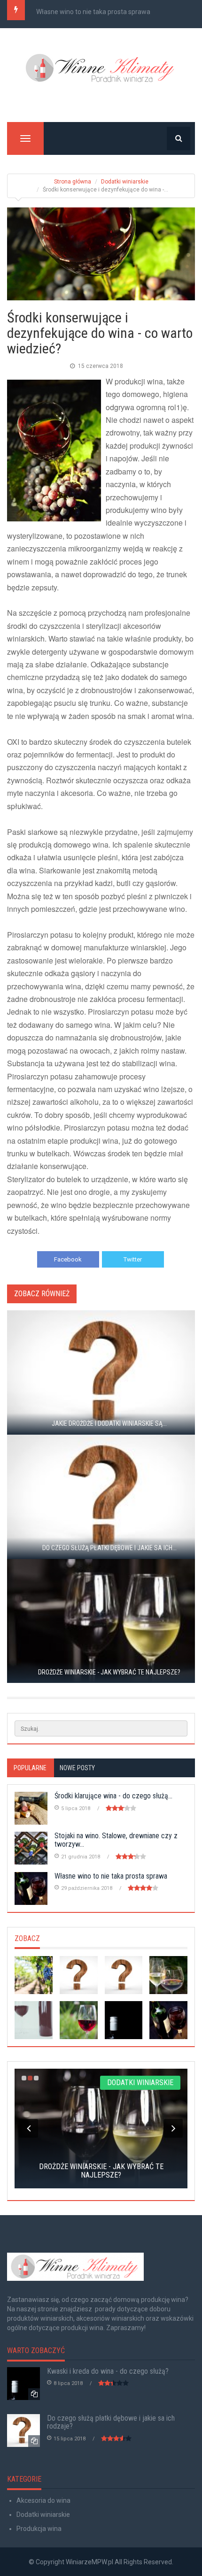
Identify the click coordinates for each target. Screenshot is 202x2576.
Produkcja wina (39, 2529)
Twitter (133, 1259)
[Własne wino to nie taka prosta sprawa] (168, 2020)
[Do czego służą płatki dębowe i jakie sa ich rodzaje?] (124, 1975)
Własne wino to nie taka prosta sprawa (93, 12)
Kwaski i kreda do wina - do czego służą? (108, 2371)
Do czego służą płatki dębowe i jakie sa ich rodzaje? (111, 2422)
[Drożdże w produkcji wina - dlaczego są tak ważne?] (79, 2020)
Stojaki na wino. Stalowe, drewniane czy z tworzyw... (116, 1840)
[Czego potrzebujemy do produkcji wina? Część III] (34, 2020)
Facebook (68, 1259)
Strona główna (73, 182)
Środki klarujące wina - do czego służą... (113, 1796)
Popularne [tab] (30, 1768)
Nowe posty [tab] (77, 1768)
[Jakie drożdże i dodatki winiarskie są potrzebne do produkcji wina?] (79, 1975)
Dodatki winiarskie (125, 182)
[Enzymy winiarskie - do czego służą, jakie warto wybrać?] (34, 1975)
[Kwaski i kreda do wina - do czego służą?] (124, 2020)
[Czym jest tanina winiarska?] (168, 1975)
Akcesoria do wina (43, 2500)
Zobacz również (42, 1294)
